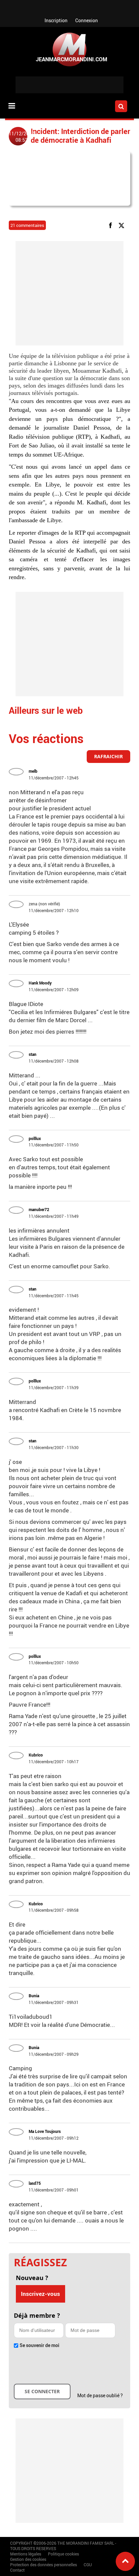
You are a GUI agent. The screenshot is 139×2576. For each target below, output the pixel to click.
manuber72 (39, 1209)
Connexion (87, 20)
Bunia (34, 1996)
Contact (17, 2570)
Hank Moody (40, 983)
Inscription (56, 20)
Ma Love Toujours (45, 2131)
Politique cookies (63, 2554)
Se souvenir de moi (39, 2345)
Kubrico (36, 1755)
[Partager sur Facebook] (112, 225)
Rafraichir (108, 756)
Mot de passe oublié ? (100, 2395)
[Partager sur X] (123, 225)
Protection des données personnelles (44, 2565)
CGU (88, 2565)
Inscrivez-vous (40, 2294)
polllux (35, 1138)
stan (33, 1054)
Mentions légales (26, 2554)
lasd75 (35, 2183)
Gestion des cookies (28, 2559)
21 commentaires (27, 225)
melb (33, 771)
